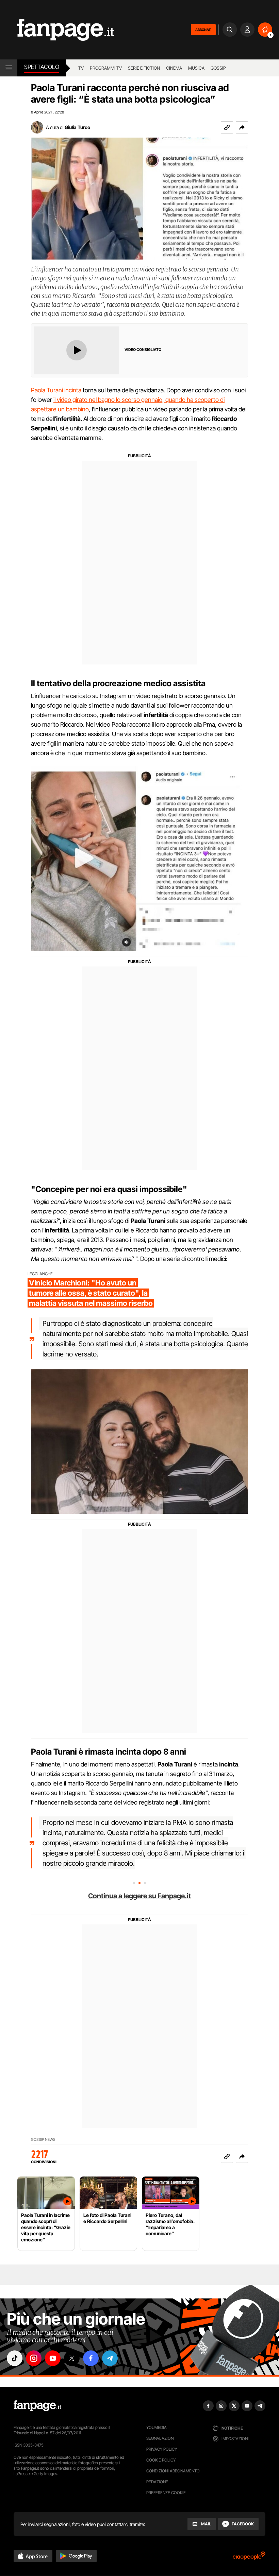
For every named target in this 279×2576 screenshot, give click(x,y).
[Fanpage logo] (57, 30)
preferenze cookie (166, 2493)
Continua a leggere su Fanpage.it (139, 1896)
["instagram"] (34, 2358)
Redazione (157, 2482)
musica (196, 68)
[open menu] (9, 68)
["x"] (72, 2358)
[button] (242, 127)
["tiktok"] (15, 2358)
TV (81, 68)
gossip (218, 68)
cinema (174, 68)
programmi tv (106, 68)
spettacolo (42, 67)
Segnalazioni (160, 2438)
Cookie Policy (161, 2460)
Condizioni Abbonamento (173, 2471)
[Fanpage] (37, 2406)
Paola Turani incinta (56, 390)
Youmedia (157, 2427)
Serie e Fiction (144, 68)
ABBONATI (203, 30)
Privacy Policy (162, 2449)
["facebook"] (91, 2358)
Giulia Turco (77, 127)
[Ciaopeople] (249, 2558)
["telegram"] (110, 2358)
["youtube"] (53, 2358)
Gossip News (43, 2140)
